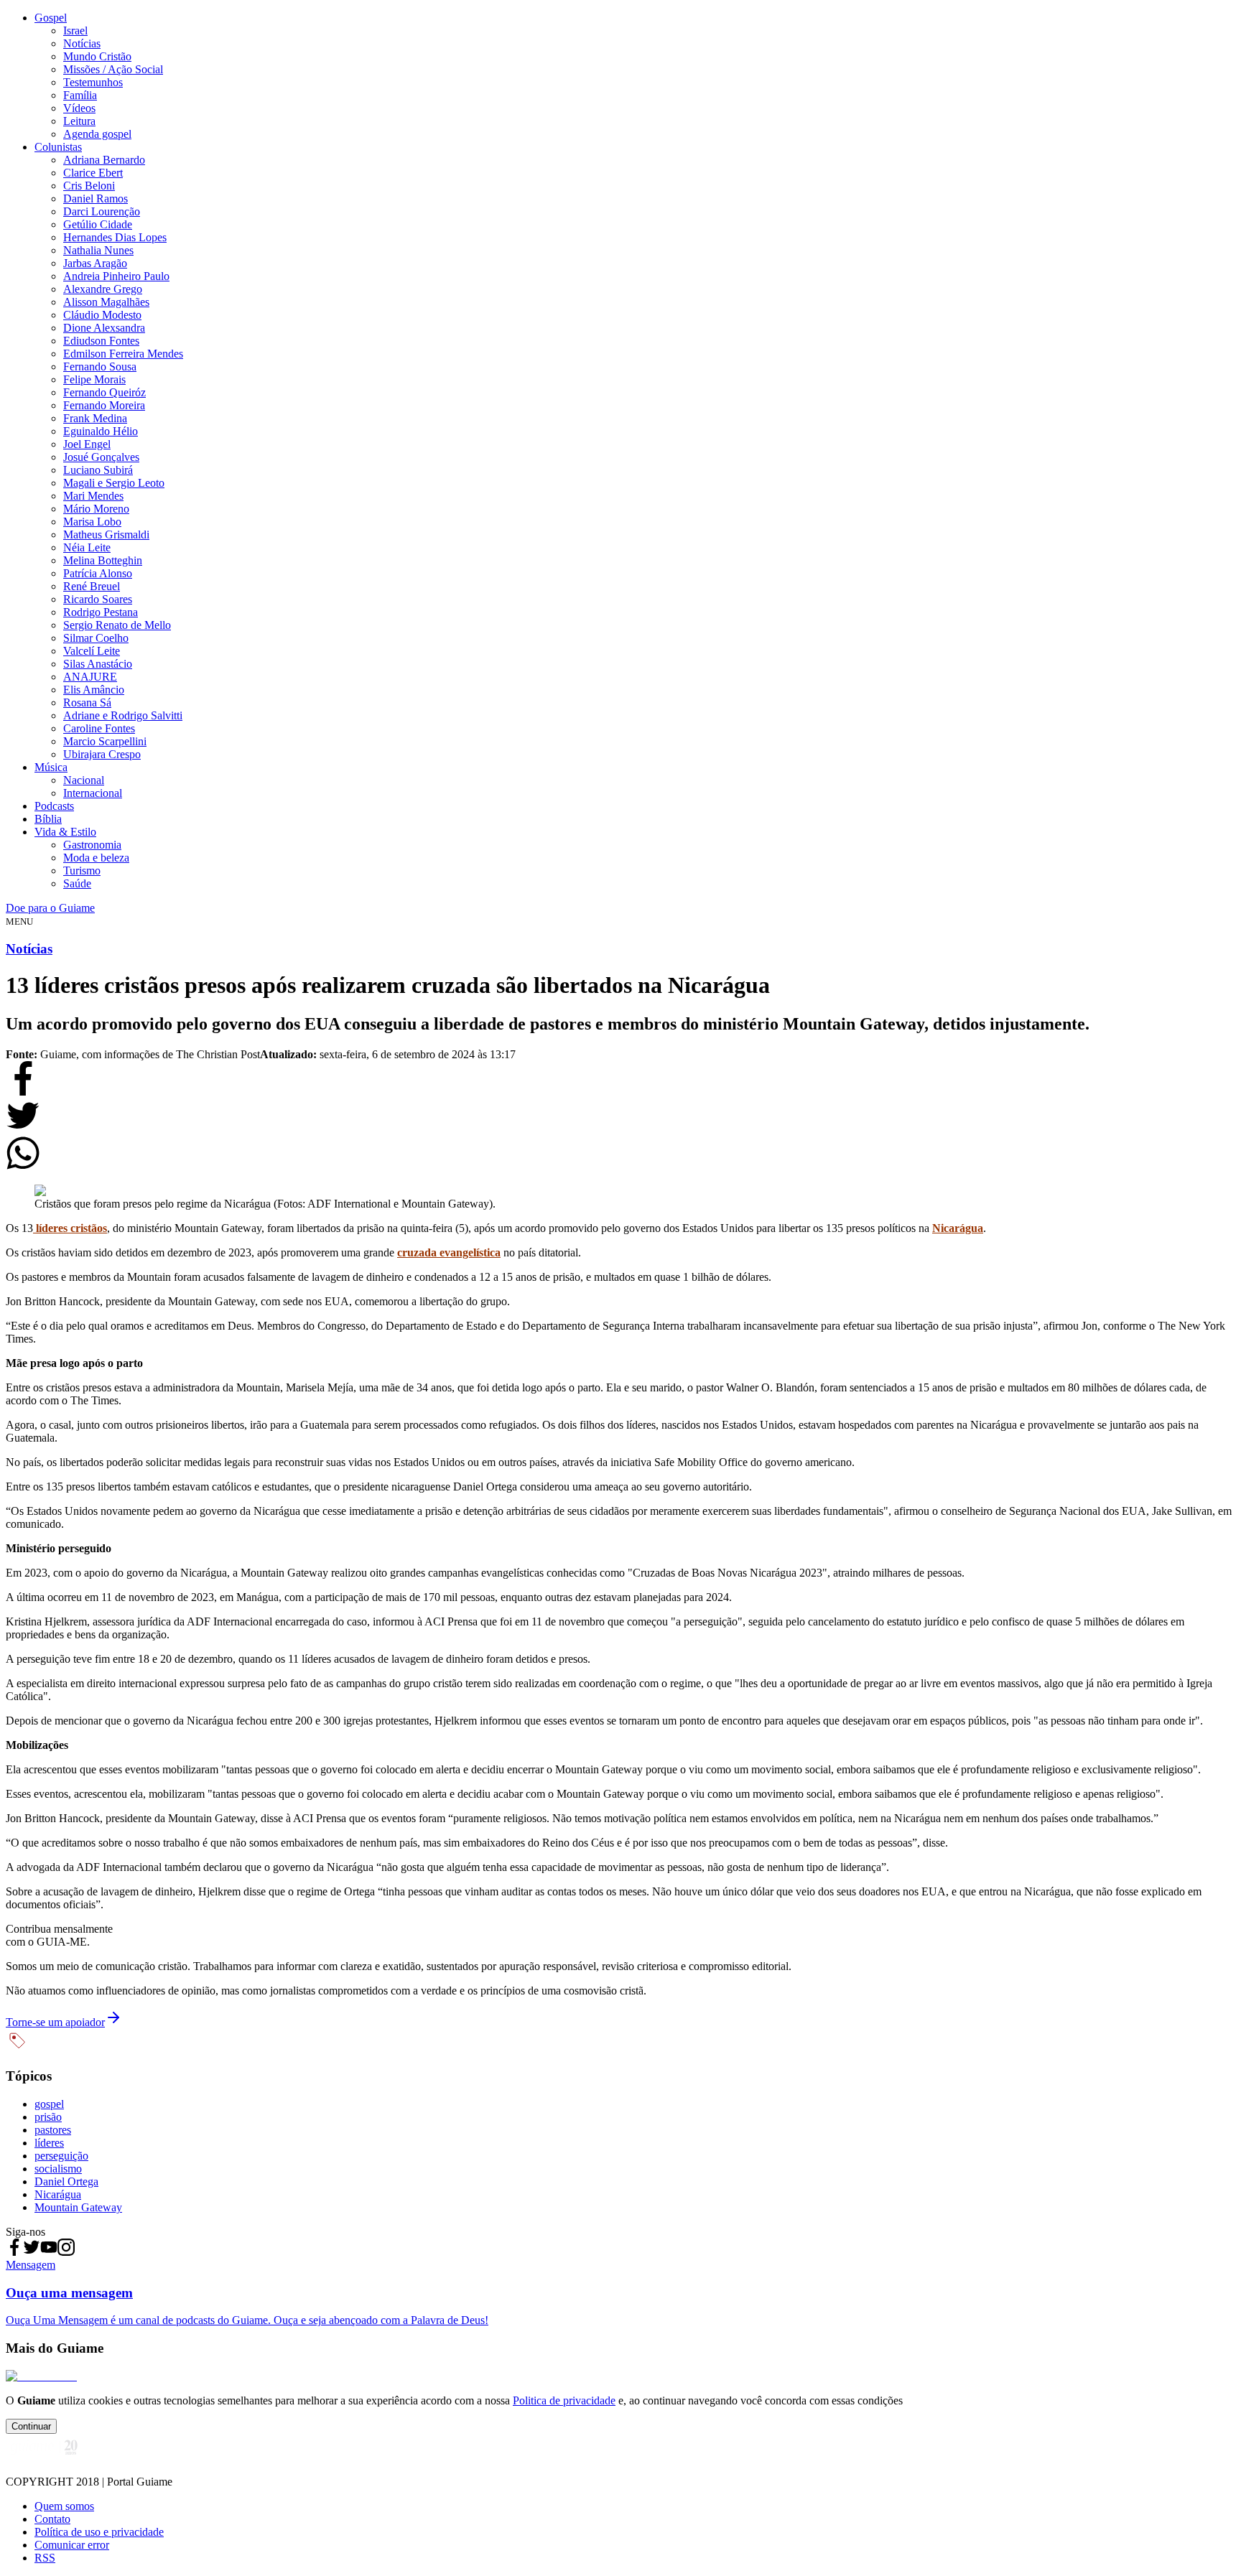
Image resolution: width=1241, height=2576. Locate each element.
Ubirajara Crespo (102, 754)
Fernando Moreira (104, 405)
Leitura (79, 121)
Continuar (31, 2426)
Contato (52, 2519)
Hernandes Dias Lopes (115, 237)
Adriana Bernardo (104, 160)
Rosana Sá (87, 703)
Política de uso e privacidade (99, 2532)
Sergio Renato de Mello (117, 625)
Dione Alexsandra (104, 328)
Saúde (77, 883)
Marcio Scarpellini (105, 741)
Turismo (82, 871)
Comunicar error (72, 2545)
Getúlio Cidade (98, 224)
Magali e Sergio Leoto (114, 483)
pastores (53, 2130)
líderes (49, 2143)
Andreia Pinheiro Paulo (116, 276)
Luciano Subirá (98, 470)
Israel (75, 31)
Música (51, 767)
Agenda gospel (97, 134)
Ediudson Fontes (101, 341)
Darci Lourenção (102, 211)
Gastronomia (92, 845)
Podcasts (54, 806)
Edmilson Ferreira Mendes (123, 354)
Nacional (84, 780)
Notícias (82, 43)
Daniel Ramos (96, 199)
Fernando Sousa (100, 367)
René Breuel (92, 586)
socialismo (58, 2169)
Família (80, 95)
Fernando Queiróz (104, 392)
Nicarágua (58, 2194)
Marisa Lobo (92, 522)
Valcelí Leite (92, 651)
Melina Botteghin (103, 560)
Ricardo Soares (98, 599)
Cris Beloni (89, 186)
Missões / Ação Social (113, 69)
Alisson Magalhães (106, 302)
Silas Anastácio (98, 664)
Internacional (93, 793)
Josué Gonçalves (101, 457)
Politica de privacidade (564, 2400)
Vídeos (79, 108)
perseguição (61, 2156)
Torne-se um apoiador (55, 2022)
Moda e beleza (96, 858)
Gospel (51, 18)
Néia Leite (87, 547)
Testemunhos (93, 82)
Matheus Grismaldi (106, 535)
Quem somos (64, 2506)
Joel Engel (87, 444)
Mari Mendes (93, 496)
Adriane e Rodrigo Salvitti (123, 715)
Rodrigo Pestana (101, 612)
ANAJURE (90, 677)
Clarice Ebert (93, 173)
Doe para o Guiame (50, 908)
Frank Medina (95, 418)
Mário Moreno (96, 509)
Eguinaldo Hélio (101, 431)
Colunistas (58, 147)
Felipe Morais (94, 379)
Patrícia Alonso (98, 573)
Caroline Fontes (99, 728)
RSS (45, 2558)
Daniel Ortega (66, 2181)
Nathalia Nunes (98, 250)
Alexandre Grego (103, 289)
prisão (48, 2117)
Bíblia (48, 819)
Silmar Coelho (96, 638)
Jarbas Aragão (95, 263)
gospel (49, 2104)
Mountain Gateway (78, 2207)
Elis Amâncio (94, 690)
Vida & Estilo (65, 832)
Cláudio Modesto (102, 315)
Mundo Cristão (97, 56)
